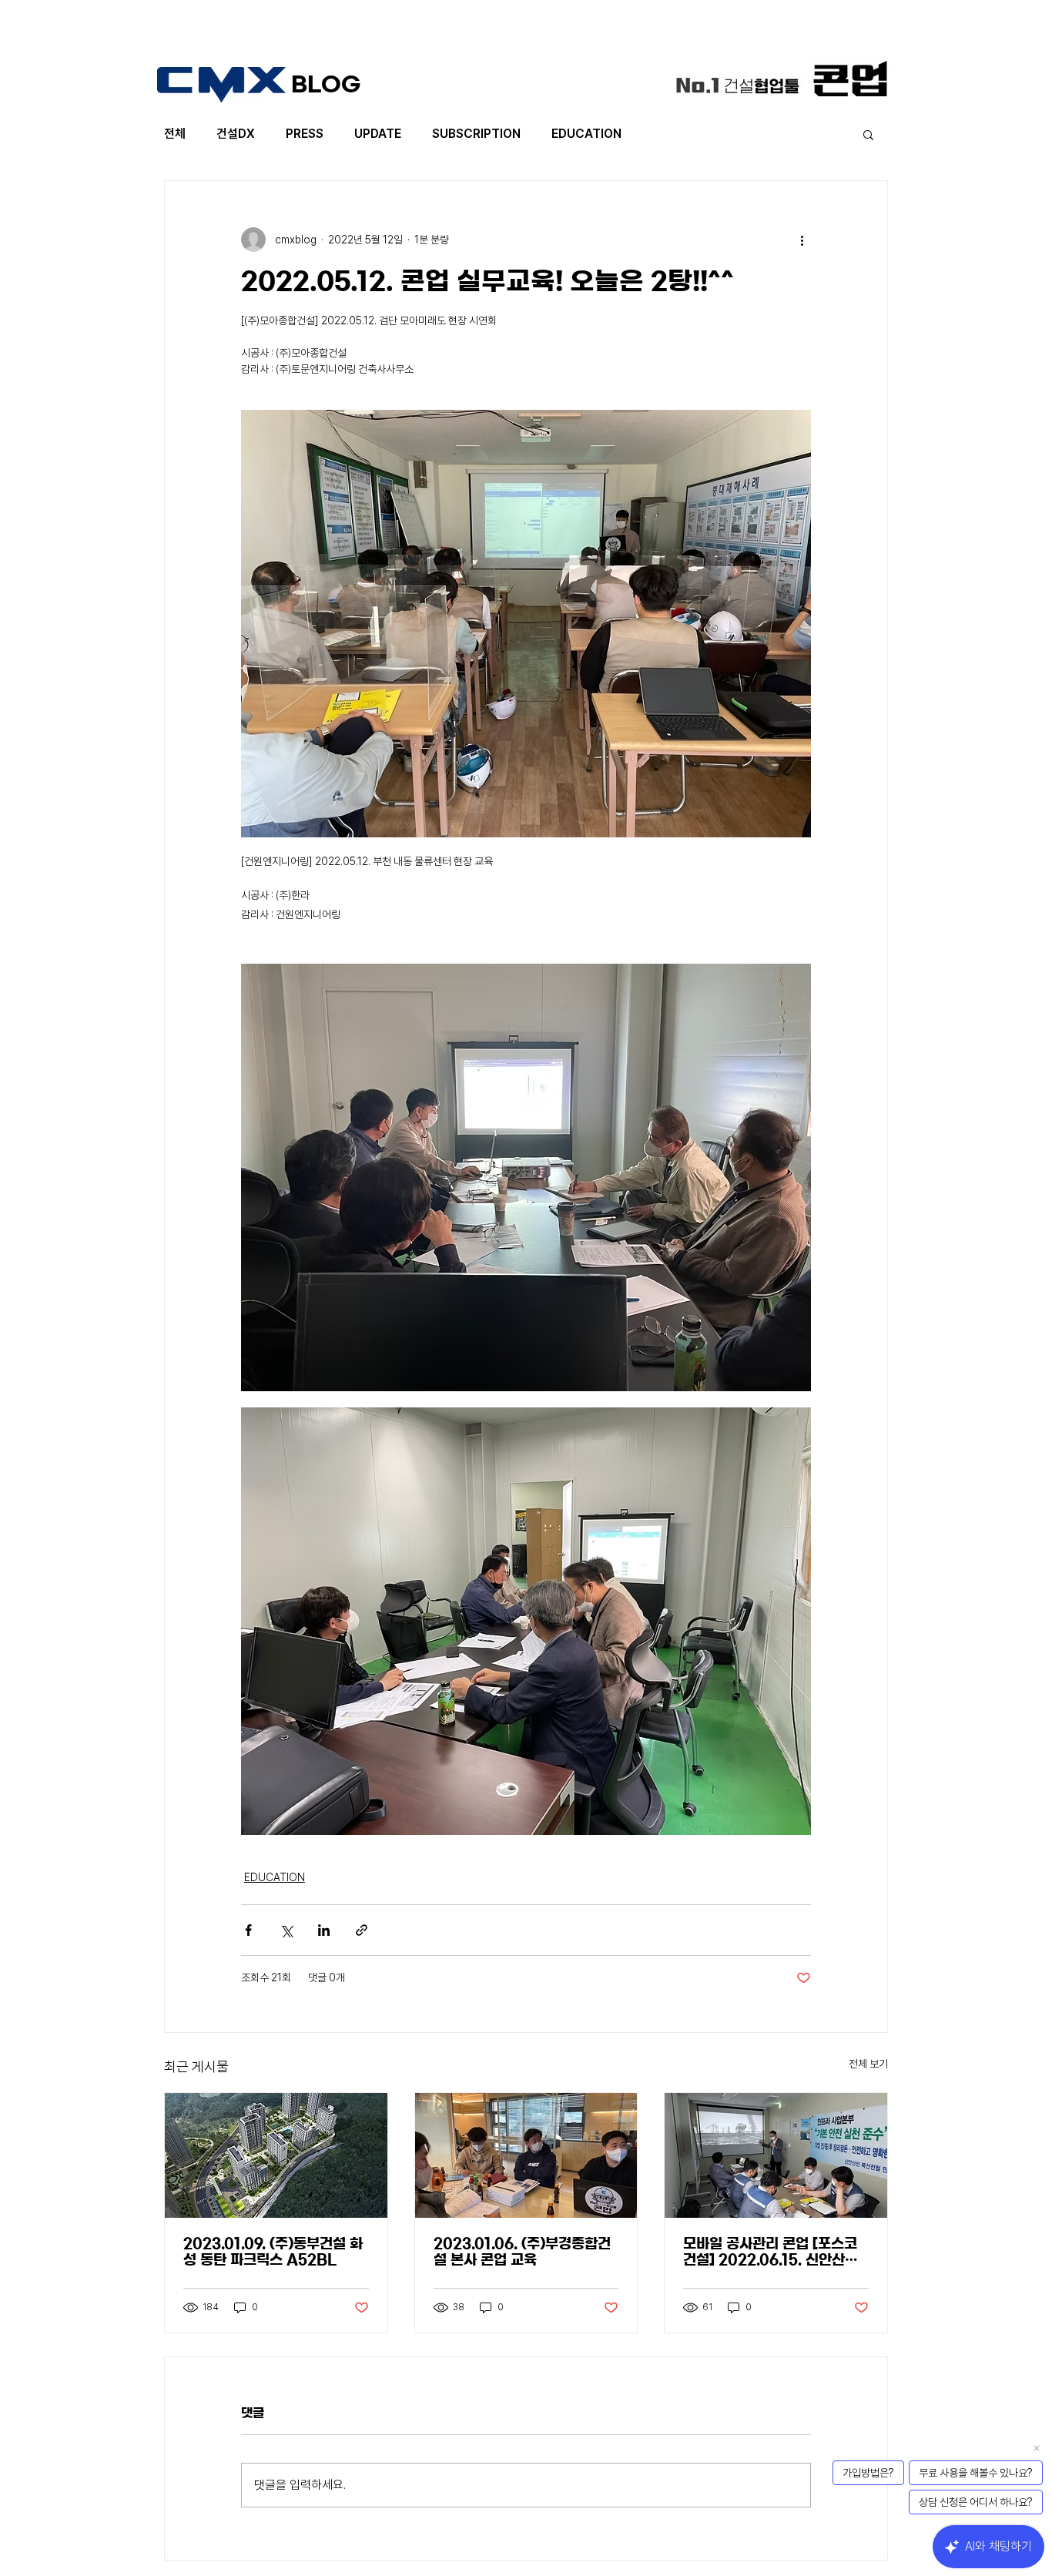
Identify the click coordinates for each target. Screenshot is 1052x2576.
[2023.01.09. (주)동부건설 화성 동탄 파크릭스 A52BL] (276, 2155)
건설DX (236, 134)
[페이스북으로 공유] (248, 1930)
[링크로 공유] (362, 1930)
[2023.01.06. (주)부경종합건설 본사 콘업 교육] (526, 2155)
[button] (868, 134)
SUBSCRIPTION (476, 134)
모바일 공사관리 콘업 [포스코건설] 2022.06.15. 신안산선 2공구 (771, 2253)
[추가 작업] (802, 240)
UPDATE (378, 134)
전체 (175, 134)
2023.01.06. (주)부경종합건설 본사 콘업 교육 (522, 2252)
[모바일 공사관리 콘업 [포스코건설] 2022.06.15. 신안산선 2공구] (776, 2155)
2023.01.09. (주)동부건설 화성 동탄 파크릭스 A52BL (273, 2252)
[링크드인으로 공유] (324, 1930)
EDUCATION (586, 134)
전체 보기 (868, 2064)
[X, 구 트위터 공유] (286, 1930)
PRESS (305, 134)
